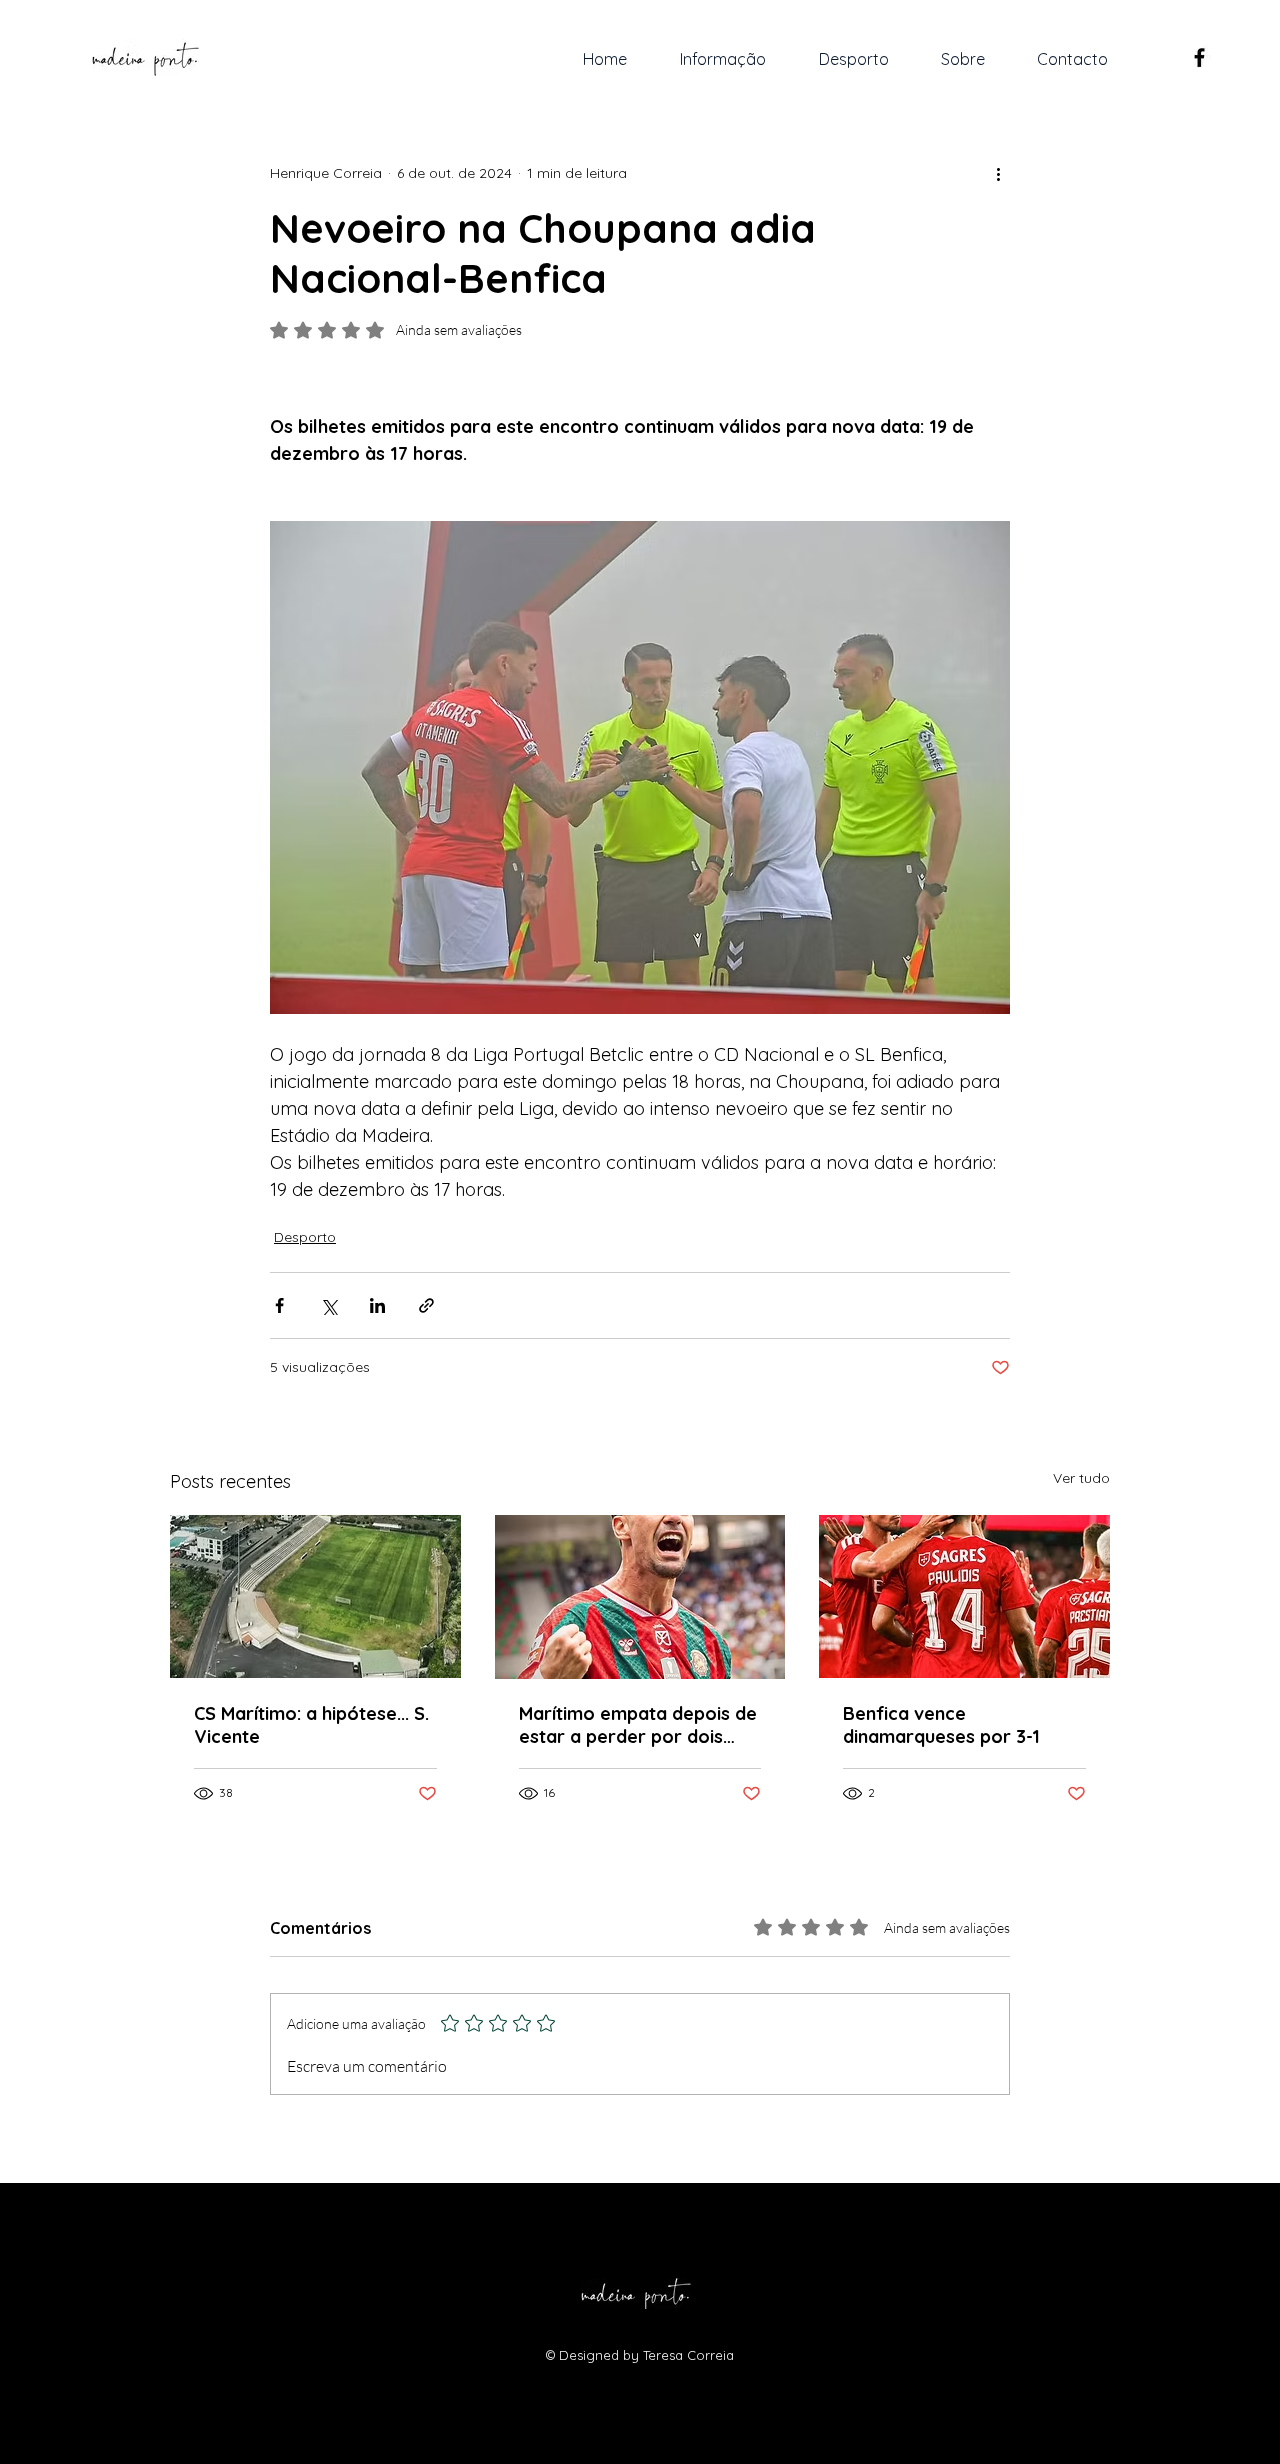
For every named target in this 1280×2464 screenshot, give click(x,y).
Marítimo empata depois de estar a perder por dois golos (638, 1725)
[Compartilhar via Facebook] (279, 1305)
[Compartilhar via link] (426, 1305)
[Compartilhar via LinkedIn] (377, 1305)
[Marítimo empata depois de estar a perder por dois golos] (640, 1597)
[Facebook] (1199, 57)
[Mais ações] (998, 173)
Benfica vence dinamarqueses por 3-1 (941, 1725)
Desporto (305, 1237)
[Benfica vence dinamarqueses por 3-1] (964, 1596)
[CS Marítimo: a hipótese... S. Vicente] (315, 1596)
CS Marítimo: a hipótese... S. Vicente (311, 1725)
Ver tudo (1081, 1478)
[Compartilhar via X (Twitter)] (328, 1305)
